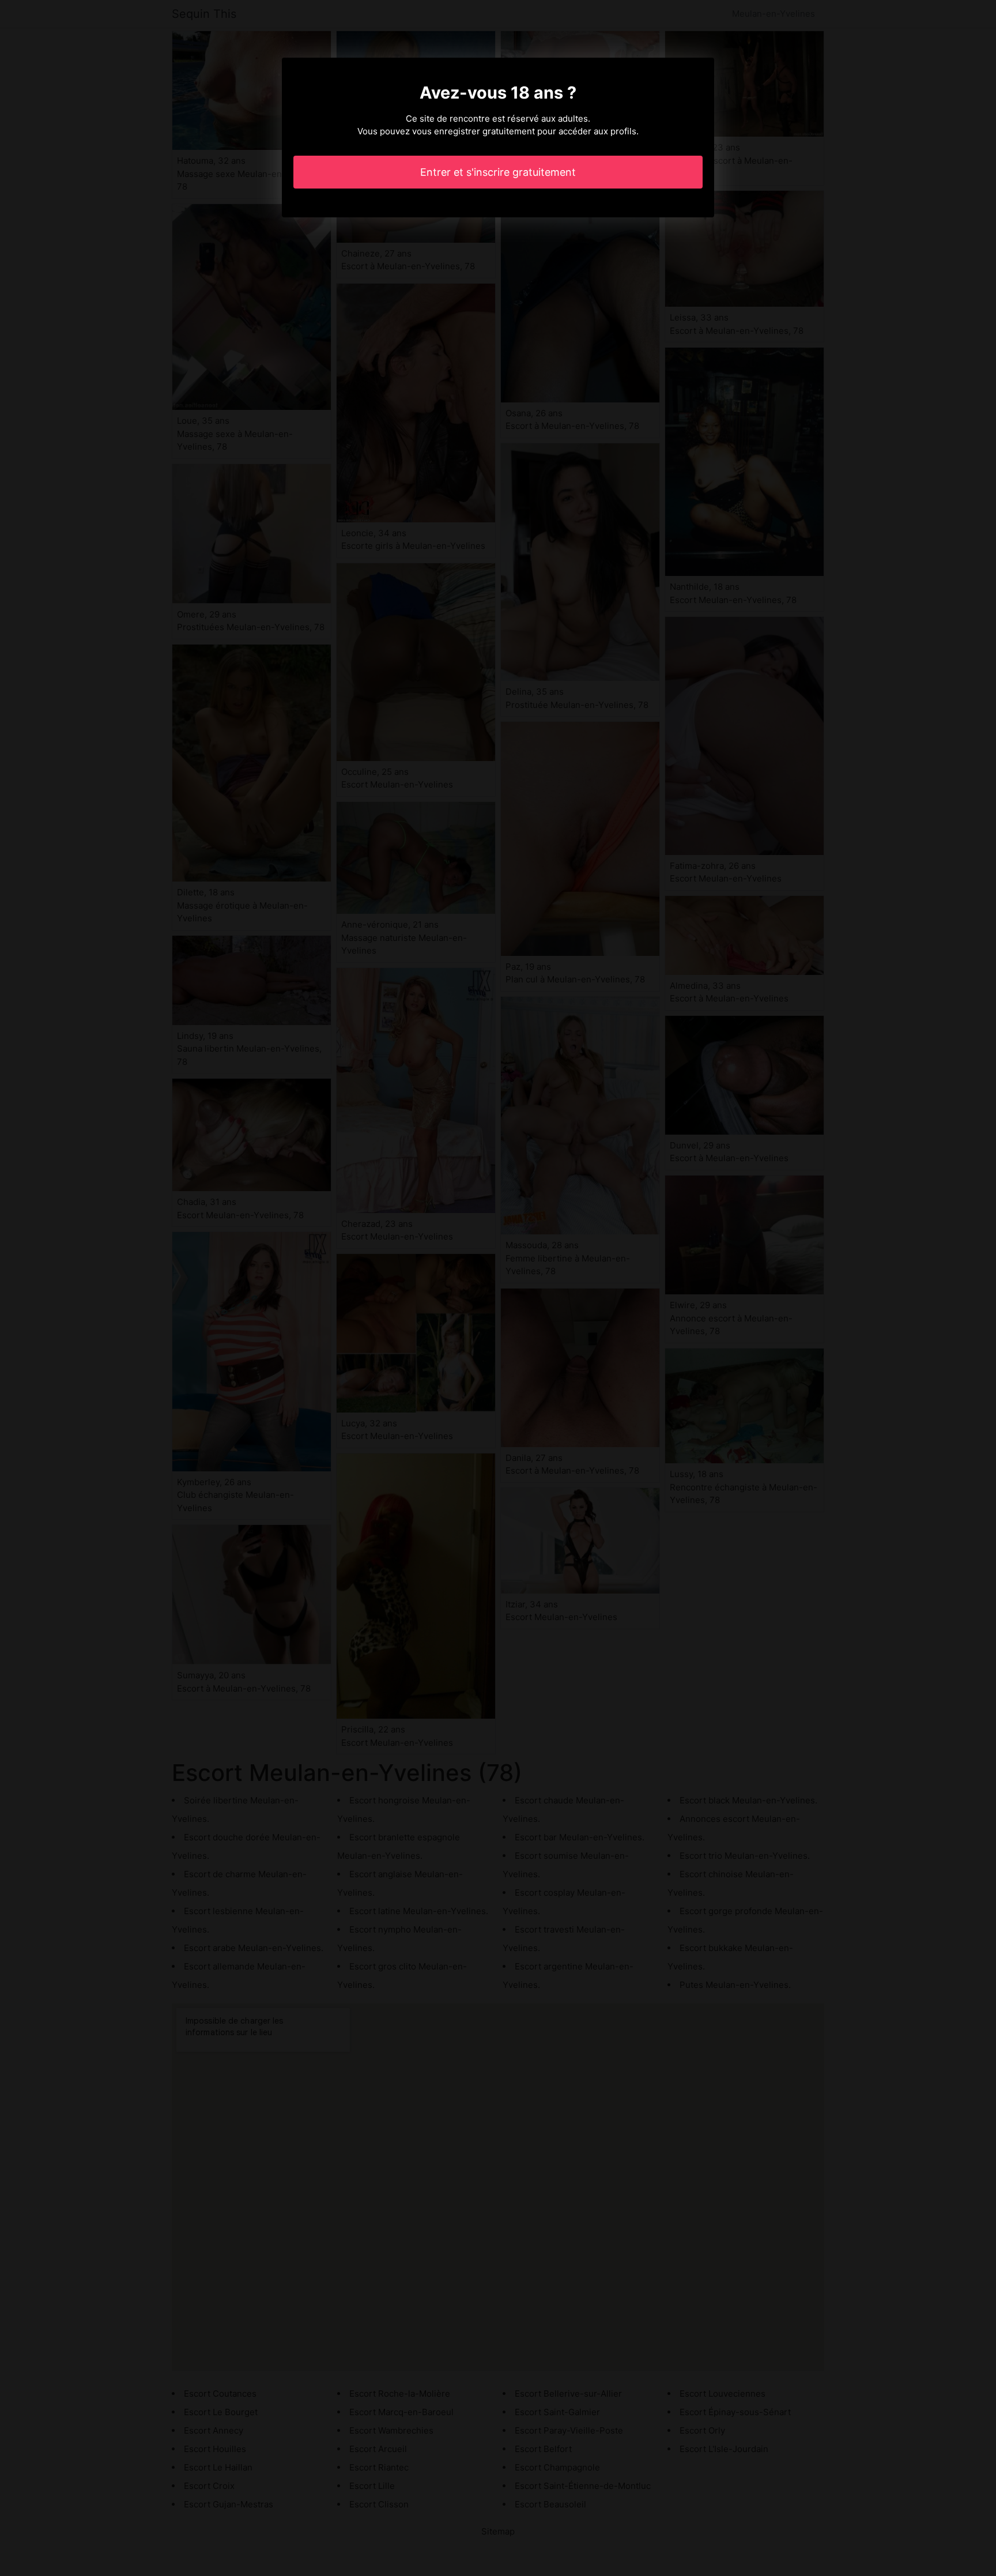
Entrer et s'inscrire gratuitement (498, 172)
